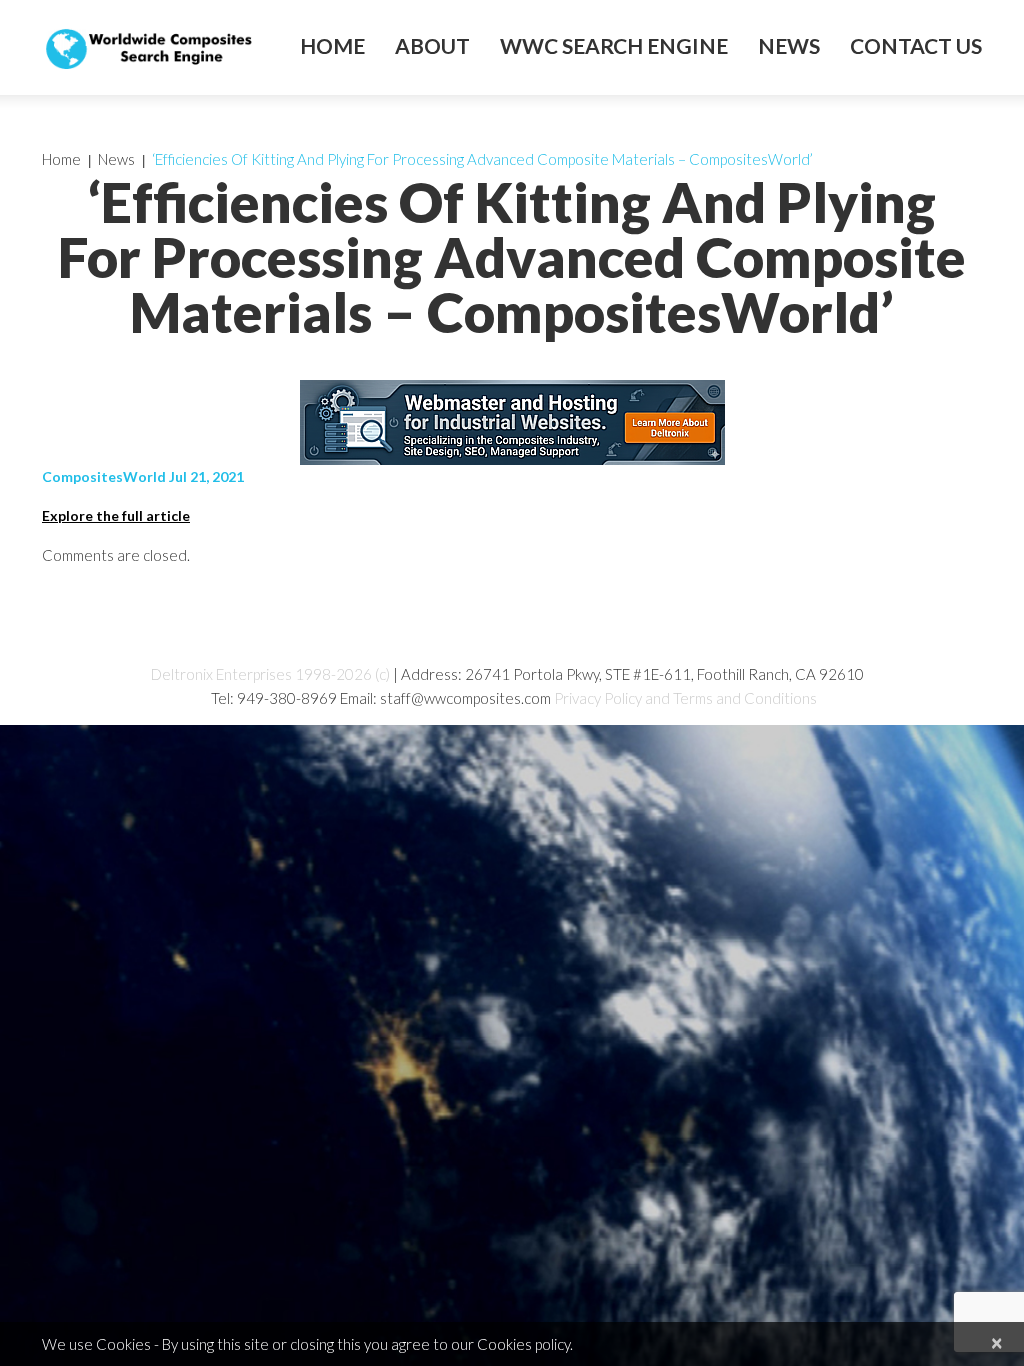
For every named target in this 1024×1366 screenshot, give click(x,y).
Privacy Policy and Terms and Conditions (685, 698)
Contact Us (916, 46)
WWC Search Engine (614, 46)
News (789, 46)
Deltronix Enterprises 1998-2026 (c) (270, 674)
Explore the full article (116, 515)
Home (332, 46)
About (432, 46)
